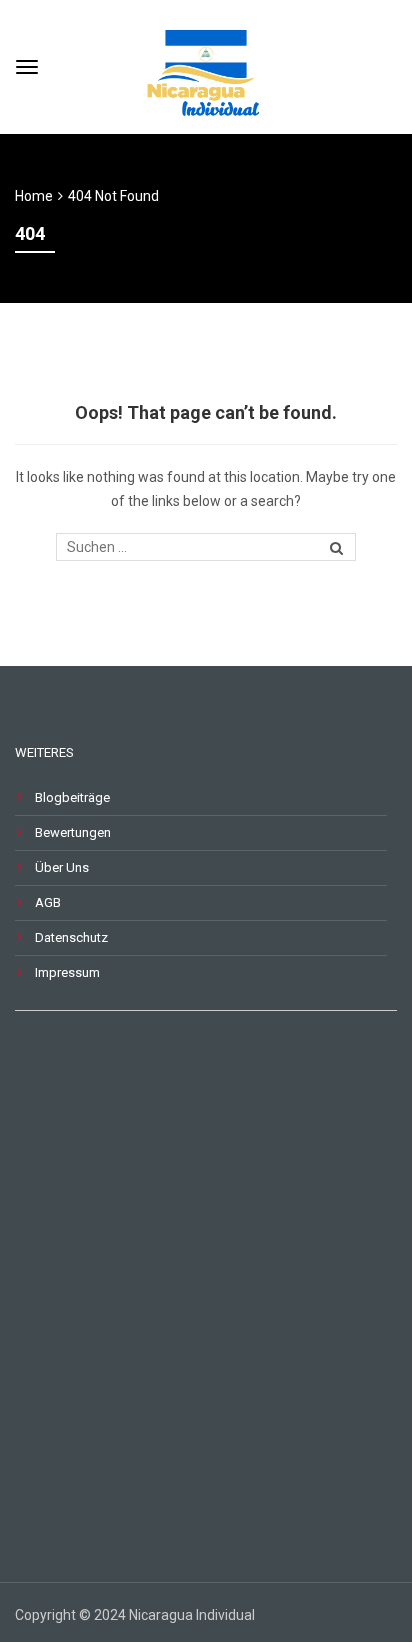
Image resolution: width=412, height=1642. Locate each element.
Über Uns (62, 867)
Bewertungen (73, 832)
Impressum (67, 972)
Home (34, 196)
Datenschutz (71, 937)
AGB (48, 902)
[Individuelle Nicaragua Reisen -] (206, 64)
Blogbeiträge (72, 797)
